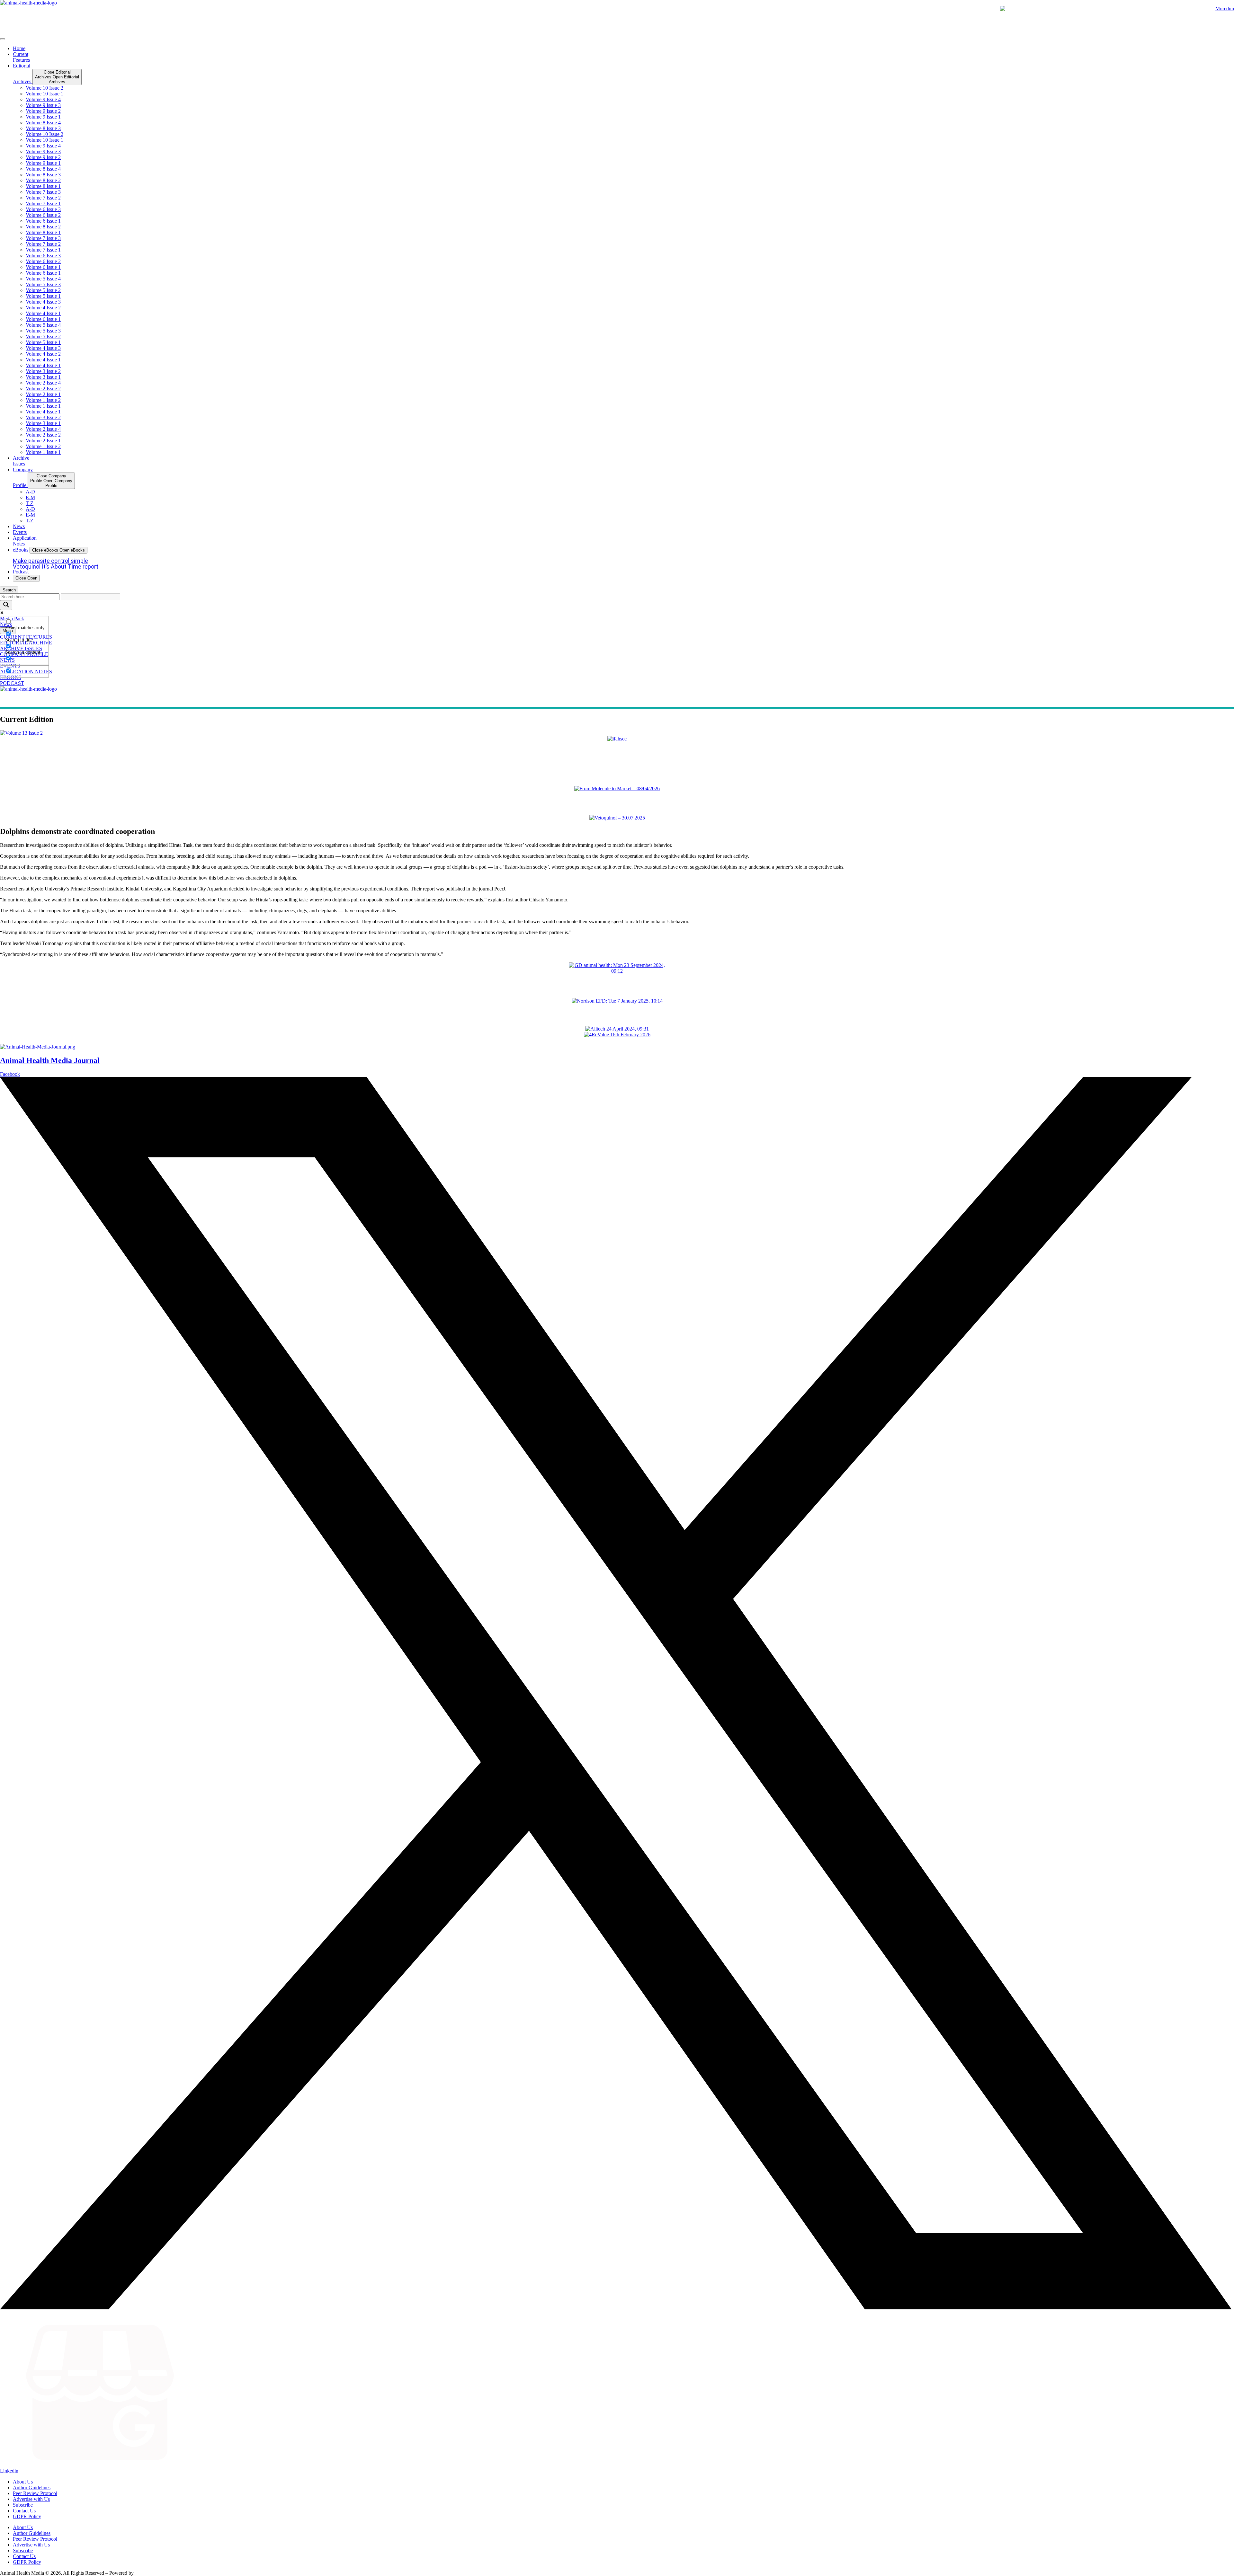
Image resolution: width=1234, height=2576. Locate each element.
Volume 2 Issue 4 (43, 383)
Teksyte (143, 2573)
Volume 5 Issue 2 (43, 290)
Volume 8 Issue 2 (43, 180)
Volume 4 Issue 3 (43, 302)
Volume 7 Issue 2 (43, 198)
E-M (30, 497)
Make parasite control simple (50, 561)
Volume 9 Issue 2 (43, 111)
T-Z (30, 503)
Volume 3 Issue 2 (43, 371)
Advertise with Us (31, 2499)
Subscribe (23, 2505)
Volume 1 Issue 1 (43, 406)
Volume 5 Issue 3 (43, 284)
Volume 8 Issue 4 (43, 123)
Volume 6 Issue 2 (43, 215)
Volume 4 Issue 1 (43, 313)
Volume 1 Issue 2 (43, 400)
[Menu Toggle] (3, 39)
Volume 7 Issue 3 (43, 192)
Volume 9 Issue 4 (43, 99)
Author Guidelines (32, 2487)
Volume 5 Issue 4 (43, 279)
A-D (30, 492)
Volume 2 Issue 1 (43, 394)
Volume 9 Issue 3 (43, 105)
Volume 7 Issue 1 (43, 204)
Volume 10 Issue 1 (45, 94)
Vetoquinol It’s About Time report (56, 567)
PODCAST (12, 683)
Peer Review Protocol (35, 2493)
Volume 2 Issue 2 (43, 389)
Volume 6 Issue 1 (43, 221)
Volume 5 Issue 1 (43, 296)
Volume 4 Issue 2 (43, 308)
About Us (23, 2482)
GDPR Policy (27, 2516)
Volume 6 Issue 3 (43, 209)
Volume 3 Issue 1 (43, 377)
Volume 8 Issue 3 (43, 128)
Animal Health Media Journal (50, 1060)
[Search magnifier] (6, 605)
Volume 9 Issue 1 (43, 117)
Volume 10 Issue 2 (45, 88)
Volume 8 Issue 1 (43, 186)
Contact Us (24, 2511)
